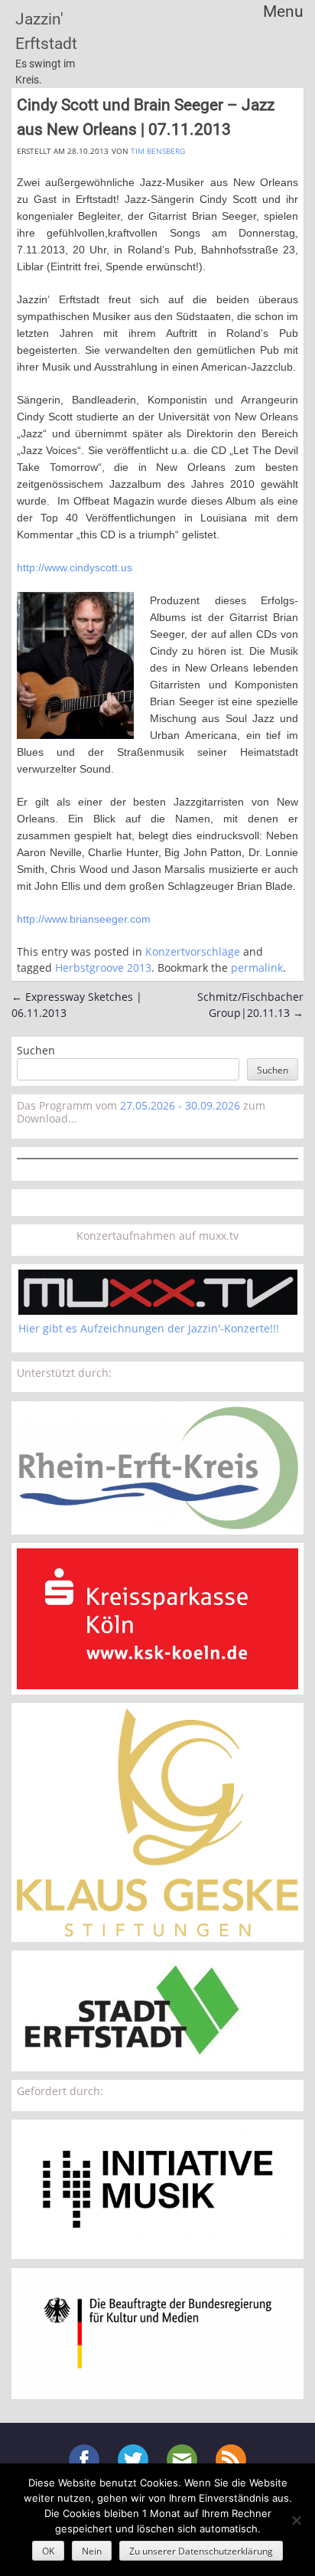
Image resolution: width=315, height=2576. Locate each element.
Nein (92, 2551)
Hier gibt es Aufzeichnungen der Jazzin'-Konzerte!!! (149, 1328)
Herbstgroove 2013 (103, 968)
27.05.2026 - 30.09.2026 (180, 1105)
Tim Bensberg (158, 151)
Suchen (36, 1050)
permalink (257, 968)
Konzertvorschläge (193, 951)
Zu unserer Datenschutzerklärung (201, 2551)
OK (48, 2551)
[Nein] (296, 2520)
